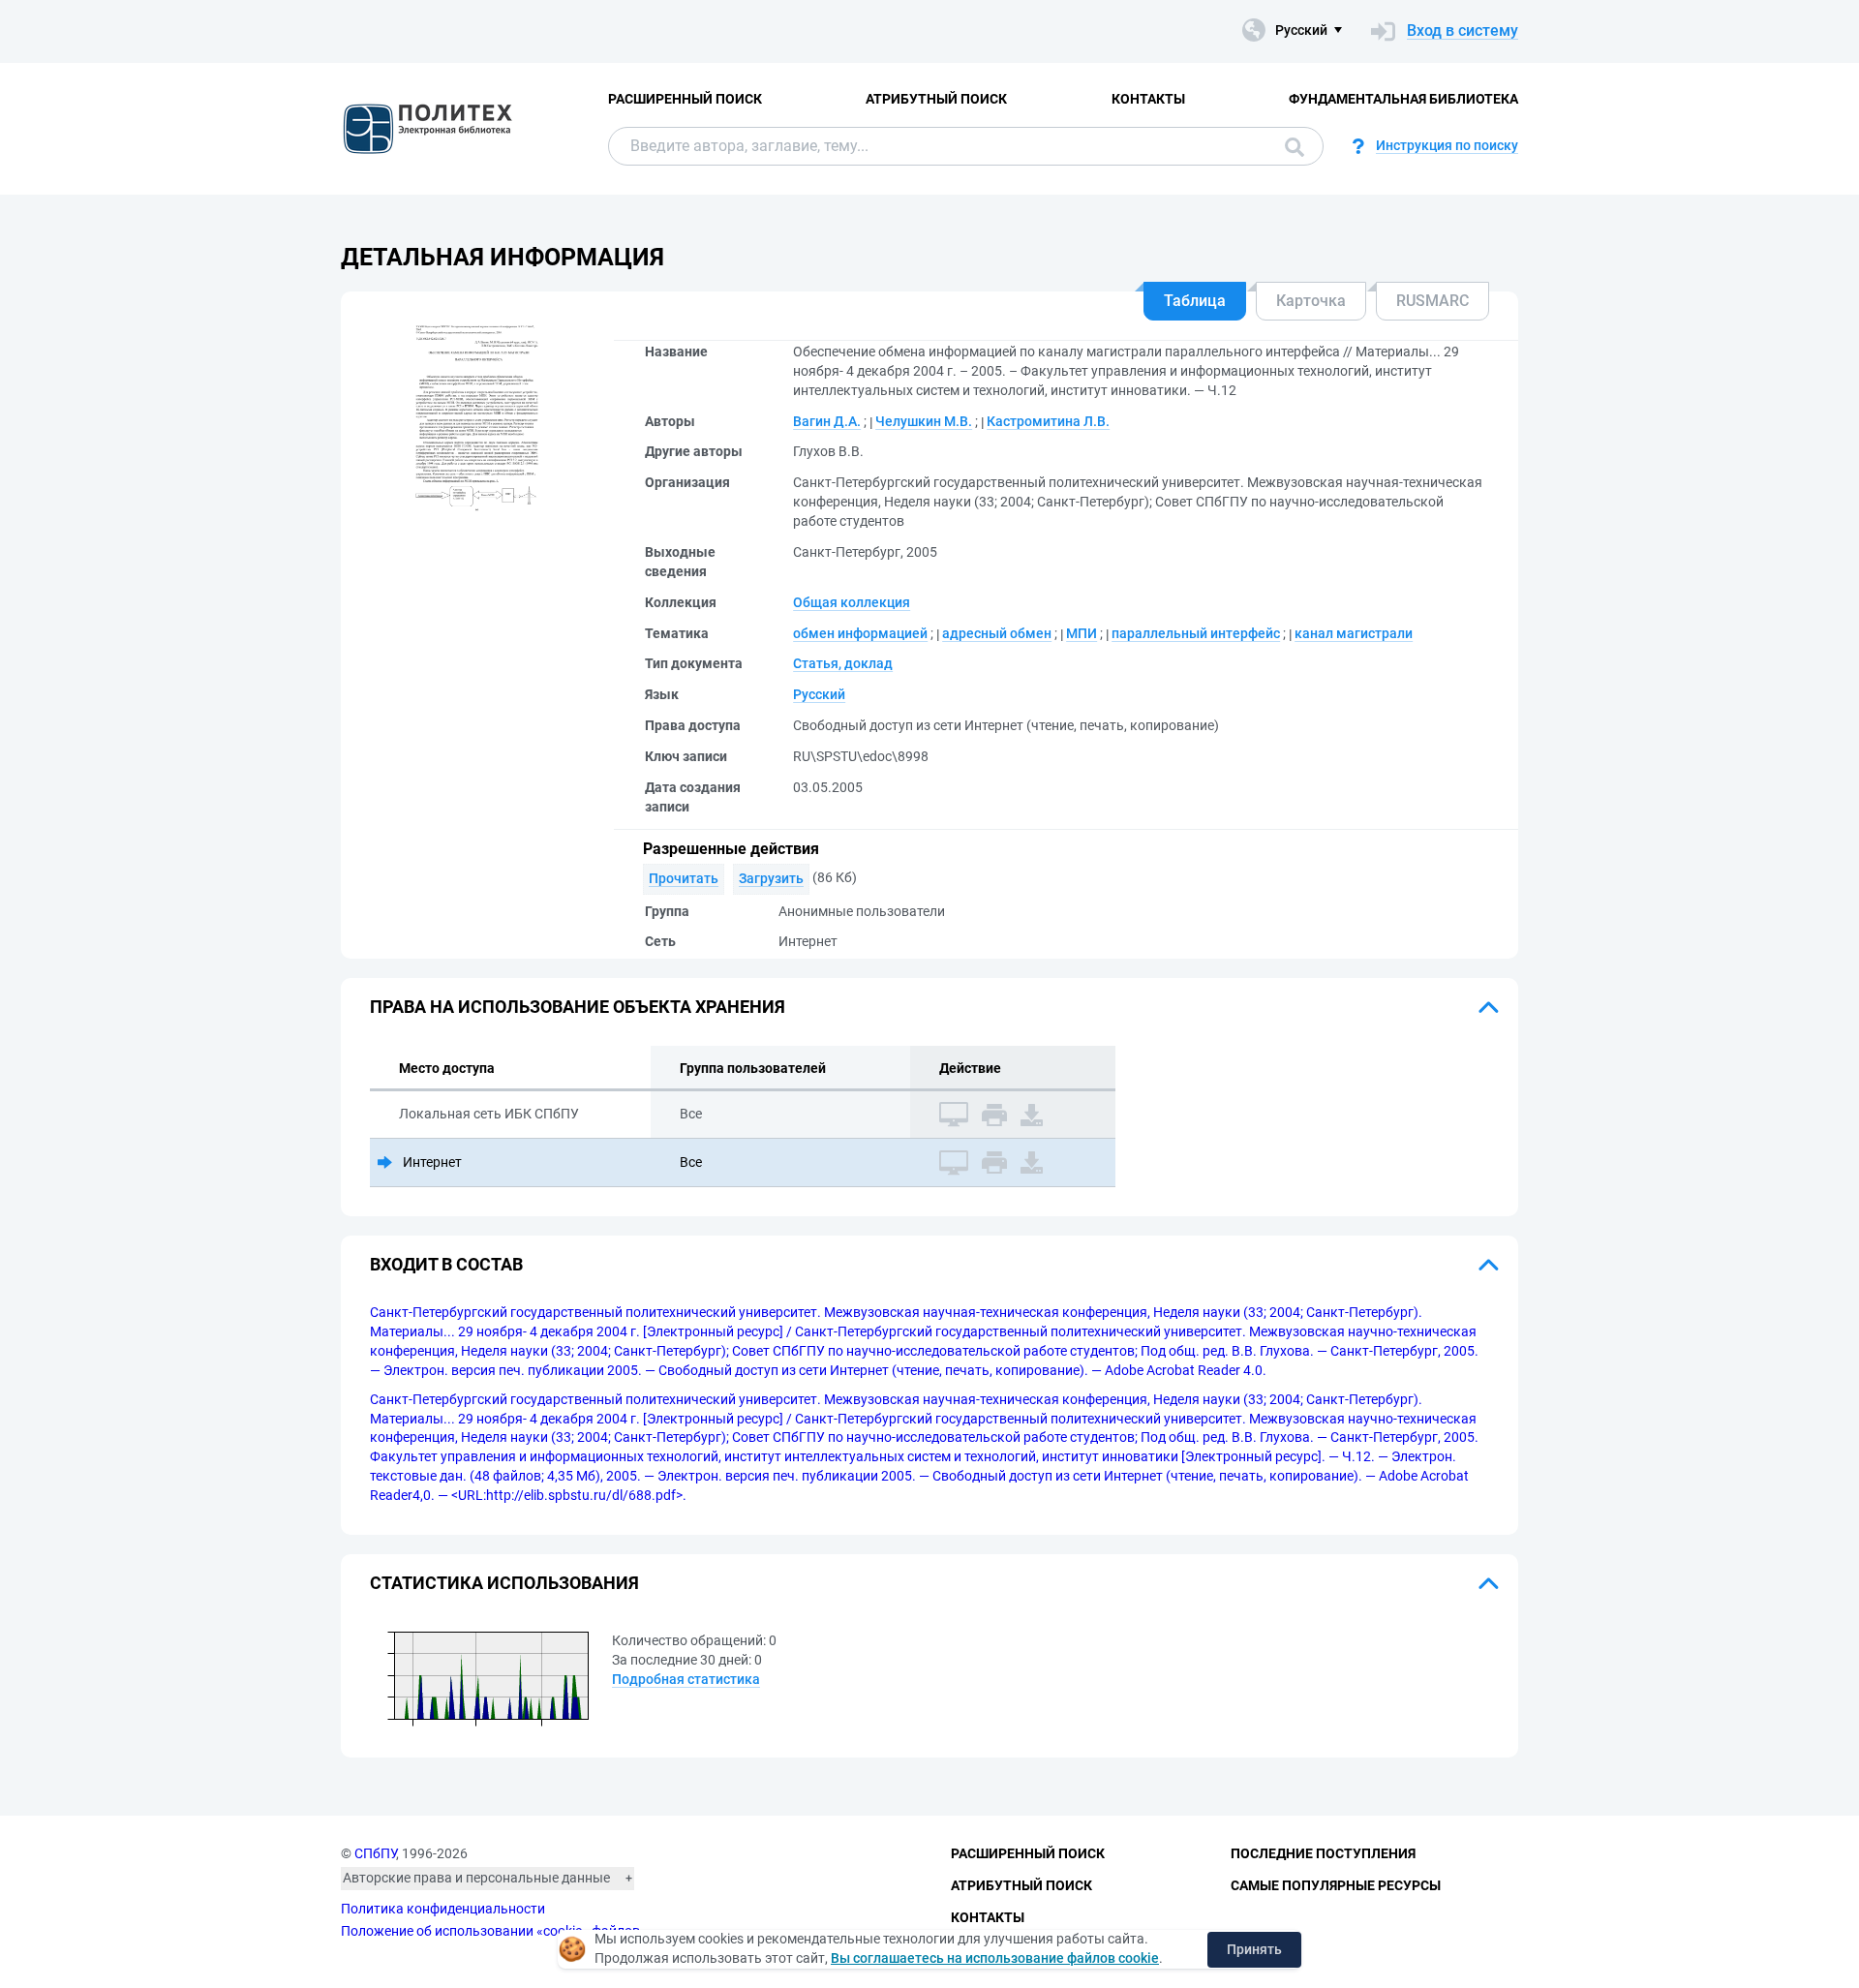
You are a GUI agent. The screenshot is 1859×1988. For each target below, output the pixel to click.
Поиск (1290, 146)
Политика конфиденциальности (443, 1909)
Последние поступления (1323, 1853)
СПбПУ (375, 1853)
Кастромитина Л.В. (1048, 421)
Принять (1254, 1949)
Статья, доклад (843, 663)
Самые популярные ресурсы (1336, 1885)
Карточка (1311, 301)
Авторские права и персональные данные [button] (476, 1878)
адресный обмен (997, 633)
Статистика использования (504, 1583)
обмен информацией (860, 633)
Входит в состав (446, 1264)
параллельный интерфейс (1196, 633)
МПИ (1082, 633)
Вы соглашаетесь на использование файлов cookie (995, 1958)
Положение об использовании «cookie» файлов (490, 1931)
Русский (819, 694)
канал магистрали (1354, 633)
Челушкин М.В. (924, 421)
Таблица (1195, 301)
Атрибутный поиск (936, 99)
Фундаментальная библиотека (1403, 99)
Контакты (1148, 99)
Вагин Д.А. (827, 421)
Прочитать (684, 878)
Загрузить (771, 878)
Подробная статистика (686, 1679)
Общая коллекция (852, 602)
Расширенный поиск (685, 99)
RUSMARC (1432, 301)
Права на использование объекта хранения (578, 1007)
